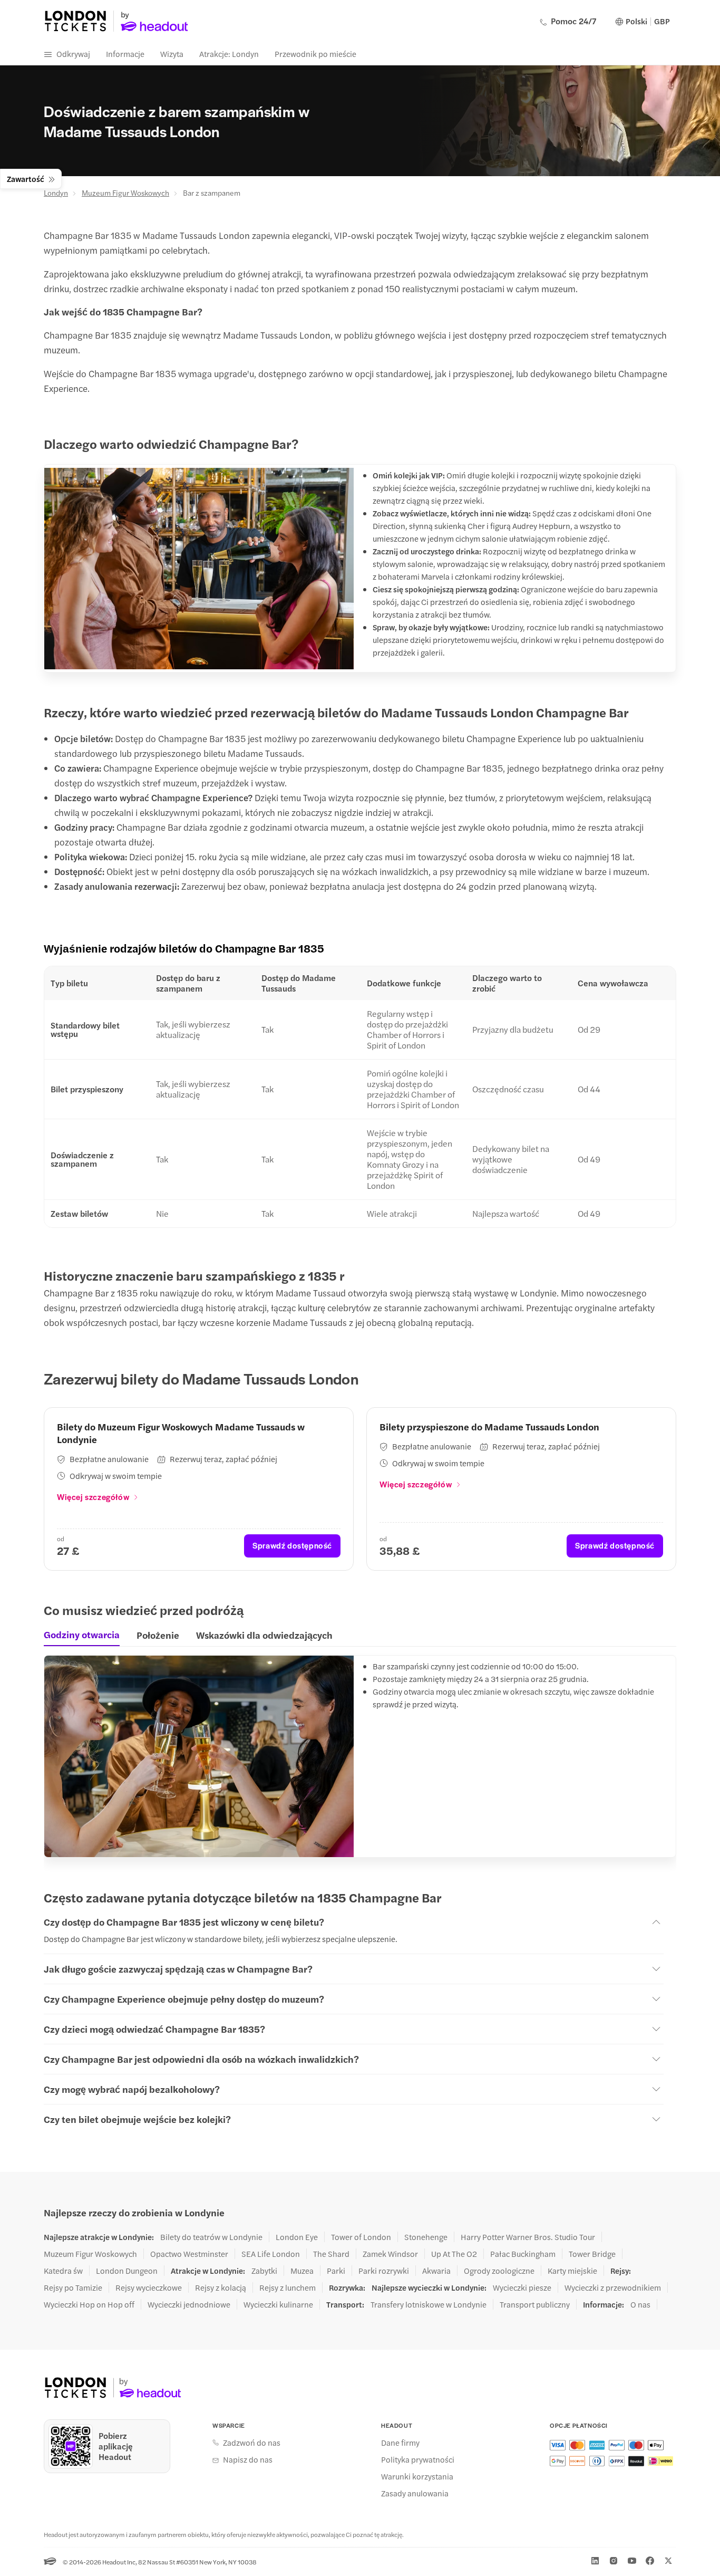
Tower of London (361, 2237)
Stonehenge (426, 2237)
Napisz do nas (248, 2459)
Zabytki (264, 2271)
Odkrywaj (73, 54)
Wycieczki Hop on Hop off (89, 2304)
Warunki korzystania (417, 2476)
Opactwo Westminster (189, 2254)
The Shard (331, 2254)
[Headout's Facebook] (650, 2561)
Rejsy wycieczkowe (149, 2287)
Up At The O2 (454, 2254)
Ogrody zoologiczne (499, 2271)
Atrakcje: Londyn (229, 54)
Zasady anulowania (415, 2493)
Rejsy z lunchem (288, 2287)
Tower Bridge (592, 2254)
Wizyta (172, 54)
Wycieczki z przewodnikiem (613, 2287)
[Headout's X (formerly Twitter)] (668, 2561)
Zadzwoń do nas (252, 2443)
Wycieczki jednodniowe (189, 2304)
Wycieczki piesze (522, 2287)
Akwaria (436, 2271)
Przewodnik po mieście (315, 54)
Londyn (56, 193)
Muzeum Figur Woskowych (125, 193)
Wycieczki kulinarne (278, 2304)
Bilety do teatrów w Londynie (211, 2237)
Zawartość (26, 179)
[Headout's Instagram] (614, 2561)
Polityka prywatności (418, 2459)
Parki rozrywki (384, 2271)
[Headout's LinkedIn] (595, 2561)
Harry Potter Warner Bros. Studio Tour (528, 2237)
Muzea (302, 2271)
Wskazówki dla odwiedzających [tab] (264, 1635)
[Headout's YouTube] (632, 2561)
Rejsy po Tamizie (73, 2287)
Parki (336, 2271)
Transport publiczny (535, 2304)
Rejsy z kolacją (221, 2287)
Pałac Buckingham (523, 2254)
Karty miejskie (572, 2271)
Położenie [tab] (158, 1635)
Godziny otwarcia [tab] (82, 1635)
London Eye (297, 2237)
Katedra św (63, 2271)
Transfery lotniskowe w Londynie (429, 2304)
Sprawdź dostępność (292, 1545)
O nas (640, 2304)
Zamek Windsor (390, 2254)
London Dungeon (127, 2271)
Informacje (125, 54)
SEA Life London (271, 2254)
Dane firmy (400, 2443)
